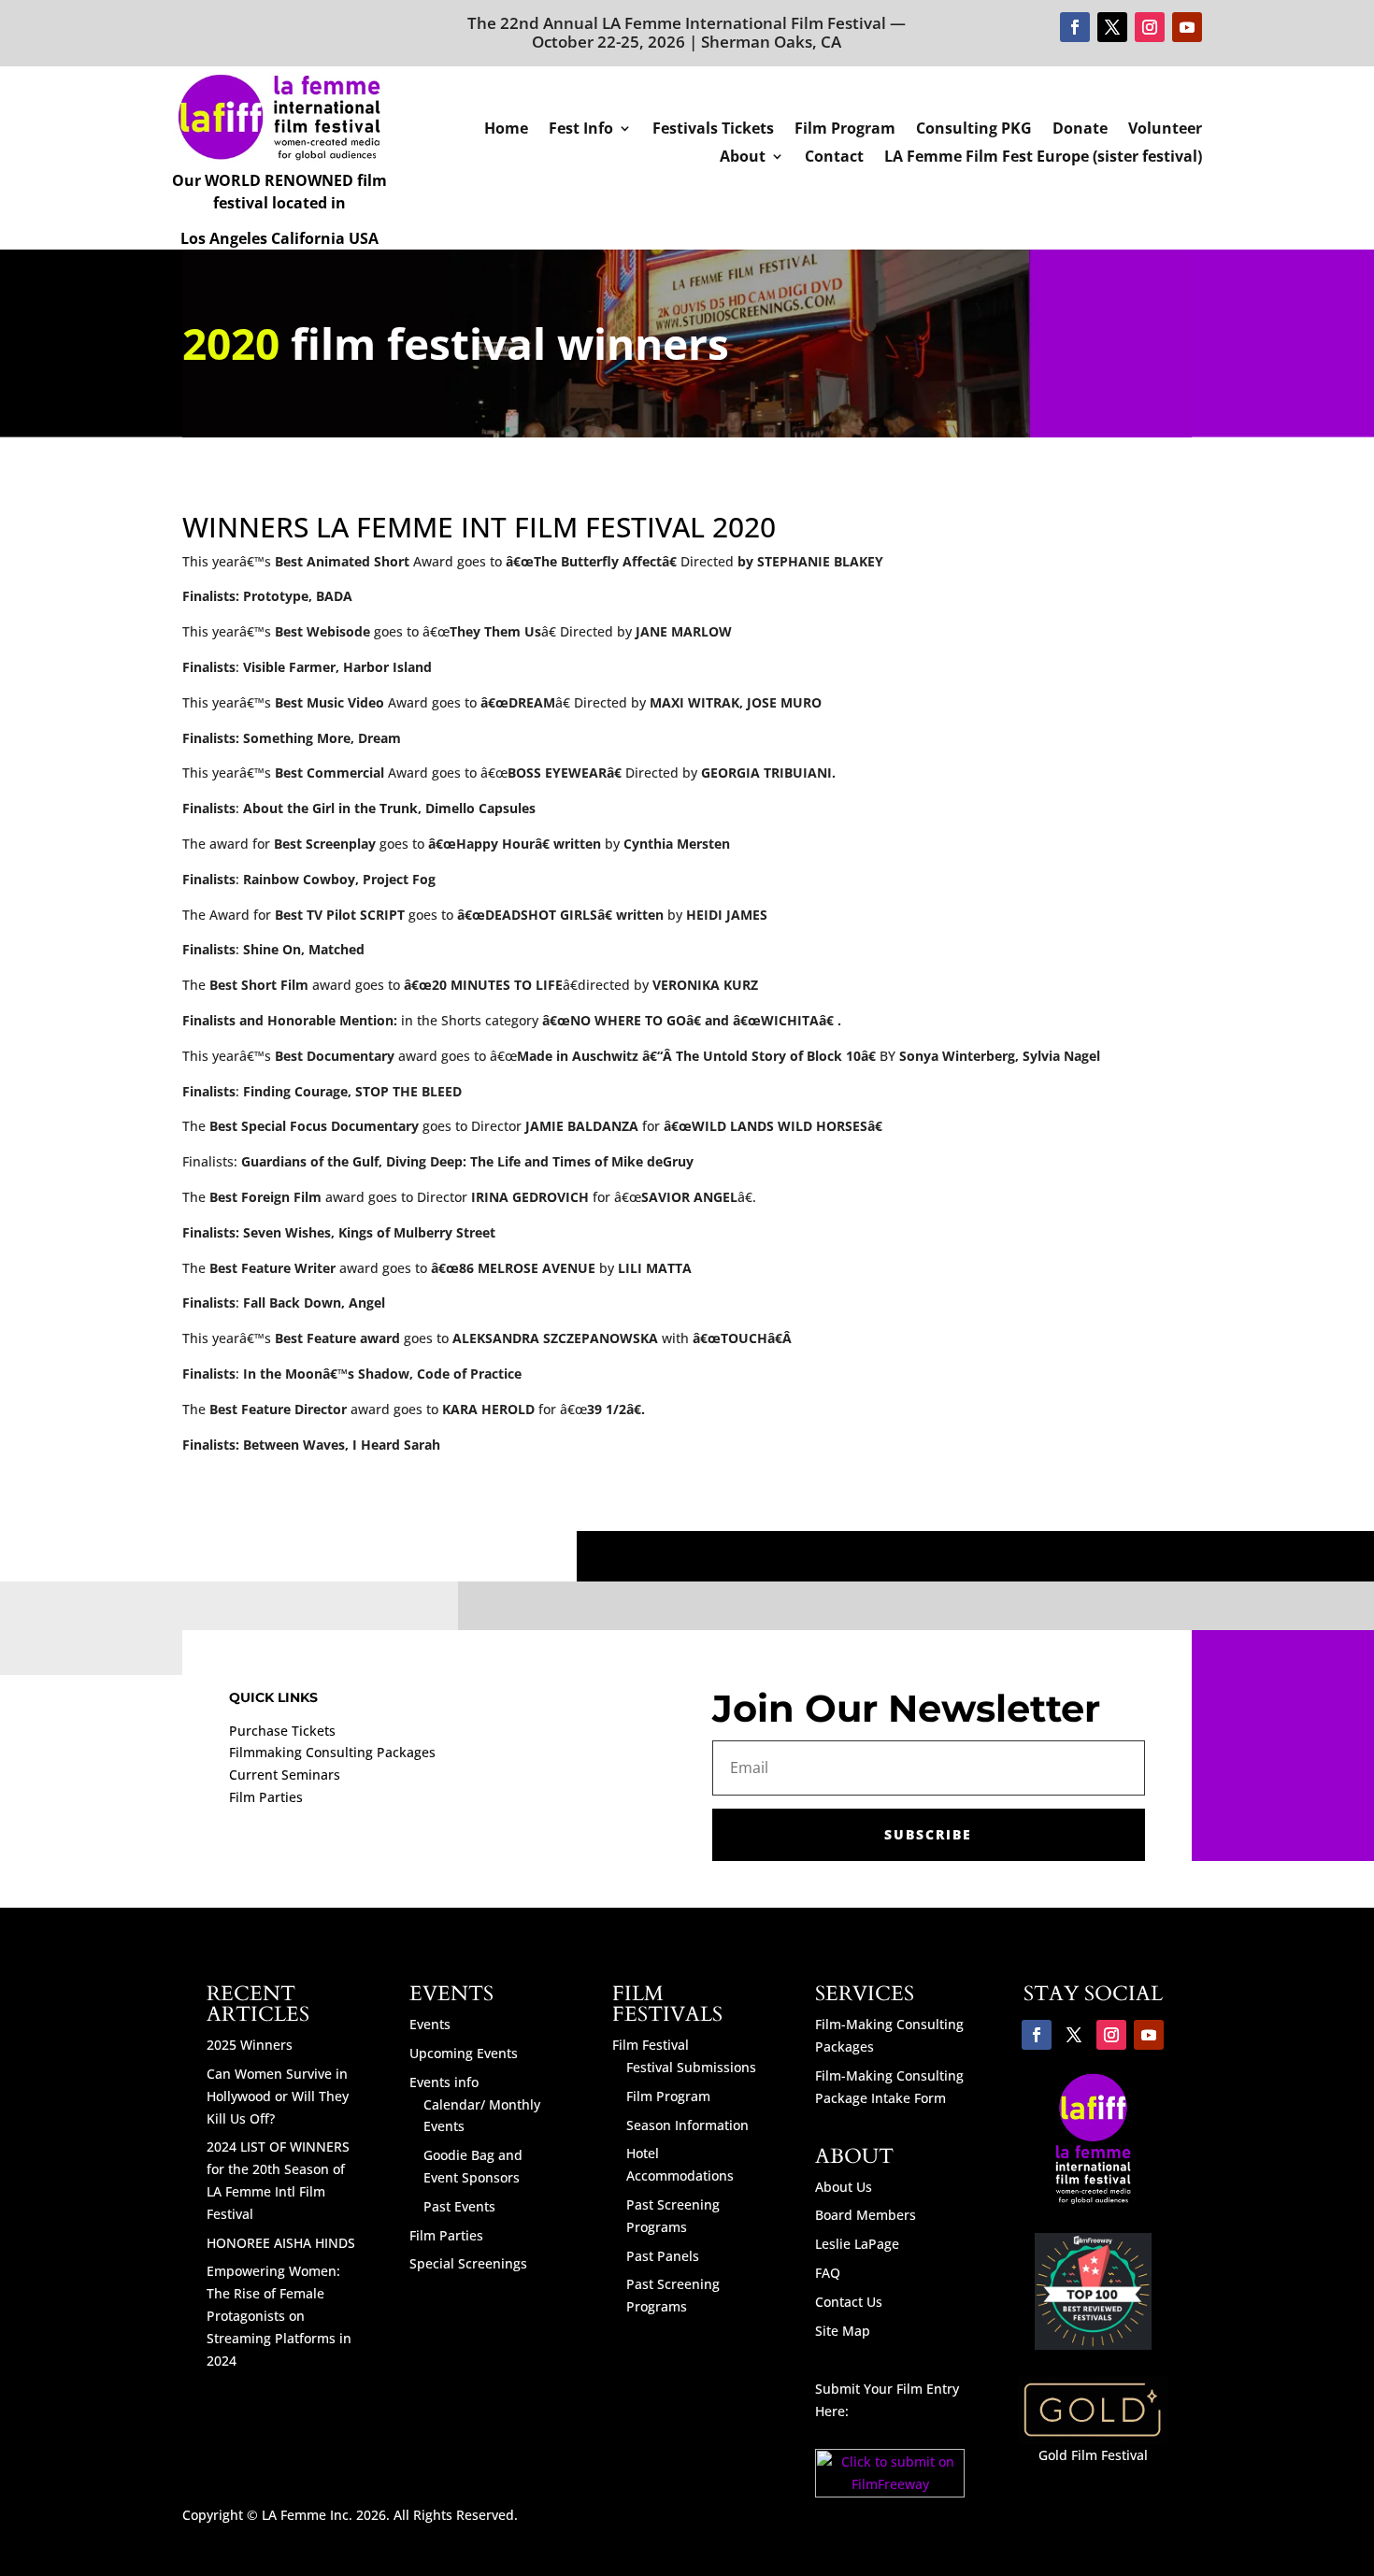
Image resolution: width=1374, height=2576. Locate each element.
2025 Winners (250, 2045)
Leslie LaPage (857, 2244)
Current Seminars (285, 1775)
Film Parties (266, 1797)
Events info (444, 2082)
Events (430, 2024)
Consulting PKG (974, 130)
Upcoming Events (464, 2053)
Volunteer (1165, 130)
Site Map (843, 2331)
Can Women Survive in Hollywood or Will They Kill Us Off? (278, 2096)
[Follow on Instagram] (1150, 27)
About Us (844, 2187)
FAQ (828, 2273)
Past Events (459, 2206)
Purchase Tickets (282, 1731)
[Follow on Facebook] (1075, 27)
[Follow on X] (1112, 27)
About (743, 158)
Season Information (687, 2125)
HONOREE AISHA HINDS (281, 2243)
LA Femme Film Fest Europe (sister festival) (1043, 158)
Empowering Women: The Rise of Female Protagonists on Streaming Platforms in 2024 (279, 2315)
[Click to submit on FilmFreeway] (890, 2492)
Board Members (866, 2215)
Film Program (845, 130)
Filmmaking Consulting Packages (332, 1752)
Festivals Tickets (713, 130)
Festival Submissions (691, 2067)
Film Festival (651, 2045)
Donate (1080, 130)
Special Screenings (468, 2263)
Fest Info (581, 130)
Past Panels (663, 2256)
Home (506, 130)
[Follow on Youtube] (1187, 27)
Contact (834, 158)
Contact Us (849, 2302)
